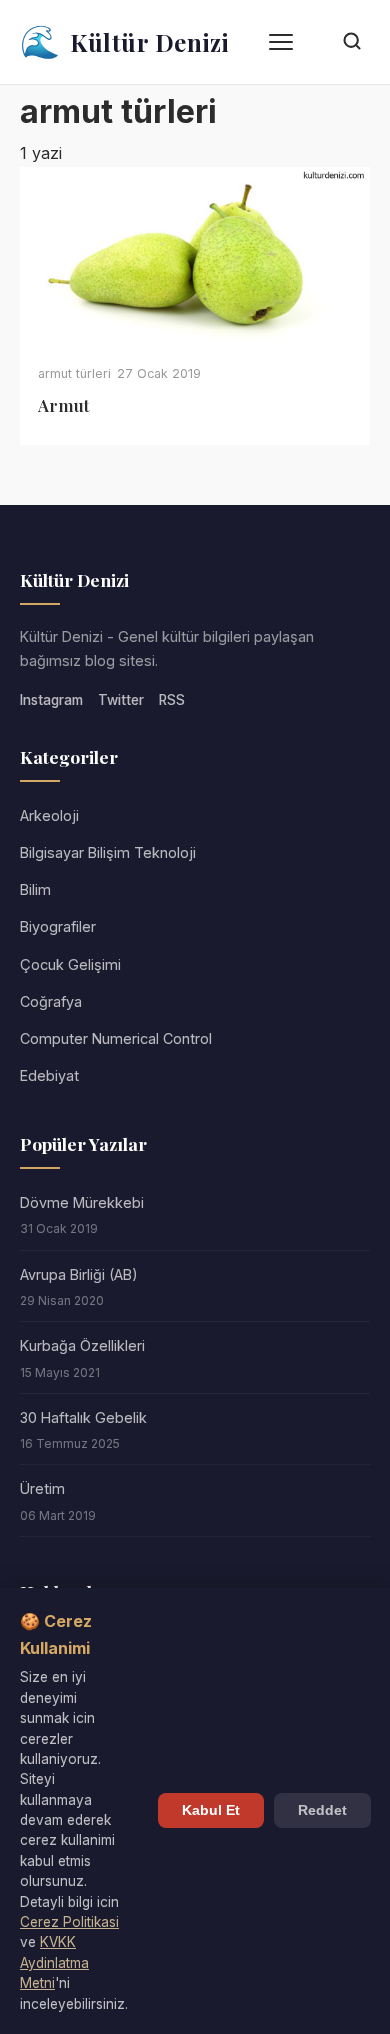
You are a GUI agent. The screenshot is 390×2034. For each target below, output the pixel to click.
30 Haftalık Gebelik (83, 1417)
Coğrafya (51, 1001)
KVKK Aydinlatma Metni (54, 1962)
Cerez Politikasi (69, 1922)
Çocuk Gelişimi (70, 964)
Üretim (42, 1488)
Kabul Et (211, 1810)
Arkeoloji (49, 815)
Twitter (121, 700)
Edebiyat (49, 1075)
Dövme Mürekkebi (82, 1202)
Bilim (35, 889)
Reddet (322, 1810)
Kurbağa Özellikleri (82, 1345)
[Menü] (281, 42)
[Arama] (352, 42)
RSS (172, 700)
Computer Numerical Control (116, 1038)
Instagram (51, 700)
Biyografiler (58, 926)
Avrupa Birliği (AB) (79, 1274)
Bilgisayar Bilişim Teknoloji (108, 852)
